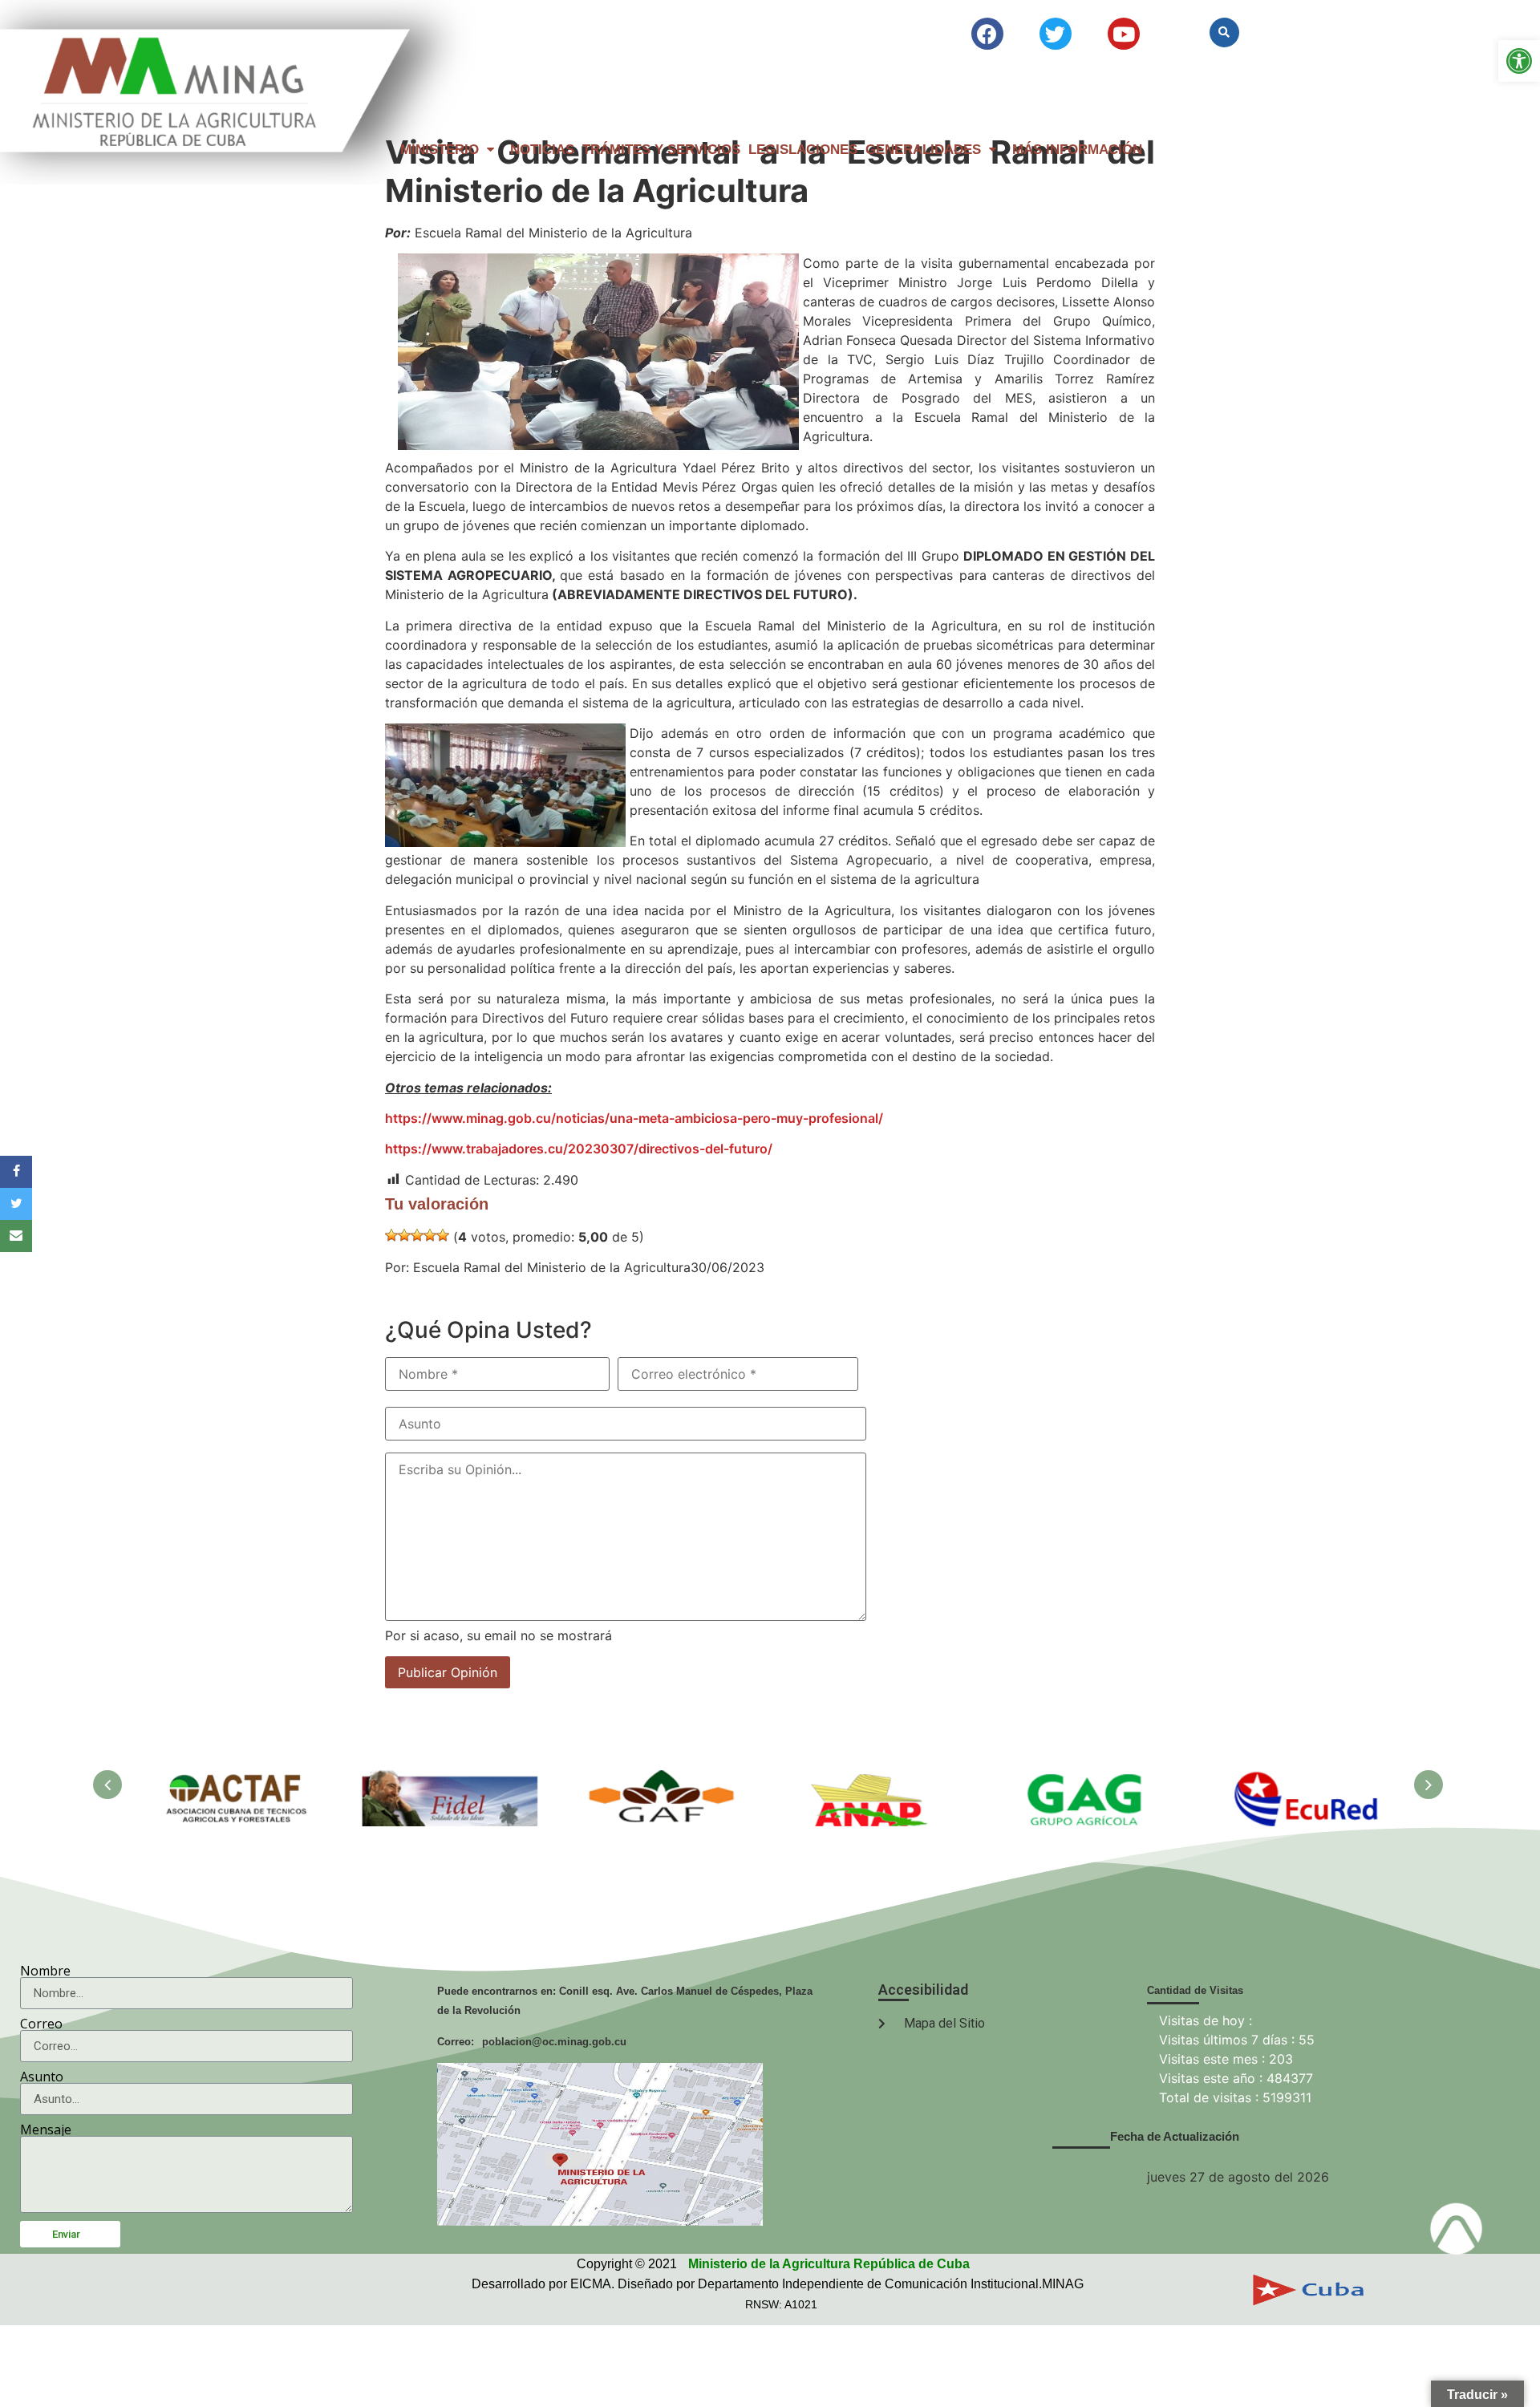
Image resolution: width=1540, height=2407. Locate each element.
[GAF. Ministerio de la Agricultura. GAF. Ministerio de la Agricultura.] (664, 1779)
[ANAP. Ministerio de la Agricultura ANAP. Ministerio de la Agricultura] (876, 1779)
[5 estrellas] (443, 1235)
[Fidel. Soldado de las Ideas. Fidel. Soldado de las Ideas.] (451, 1779)
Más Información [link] (1077, 150)
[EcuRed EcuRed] (1301, 1779)
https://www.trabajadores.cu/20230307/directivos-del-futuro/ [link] (579, 1149)
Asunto (42, 2077)
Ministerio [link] (440, 150)
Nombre (45, 1971)
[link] (1519, 61)
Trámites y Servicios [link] (661, 150)
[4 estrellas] (430, 1235)
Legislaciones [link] (803, 150)
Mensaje (46, 2129)
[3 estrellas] (417, 1235)
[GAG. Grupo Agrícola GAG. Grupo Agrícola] (1089, 1779)
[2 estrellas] (404, 1235)
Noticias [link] (542, 150)
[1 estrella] (391, 1235)
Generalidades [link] (923, 150)
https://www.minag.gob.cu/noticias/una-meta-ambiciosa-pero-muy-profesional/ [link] (634, 1118)
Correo (41, 2024)
